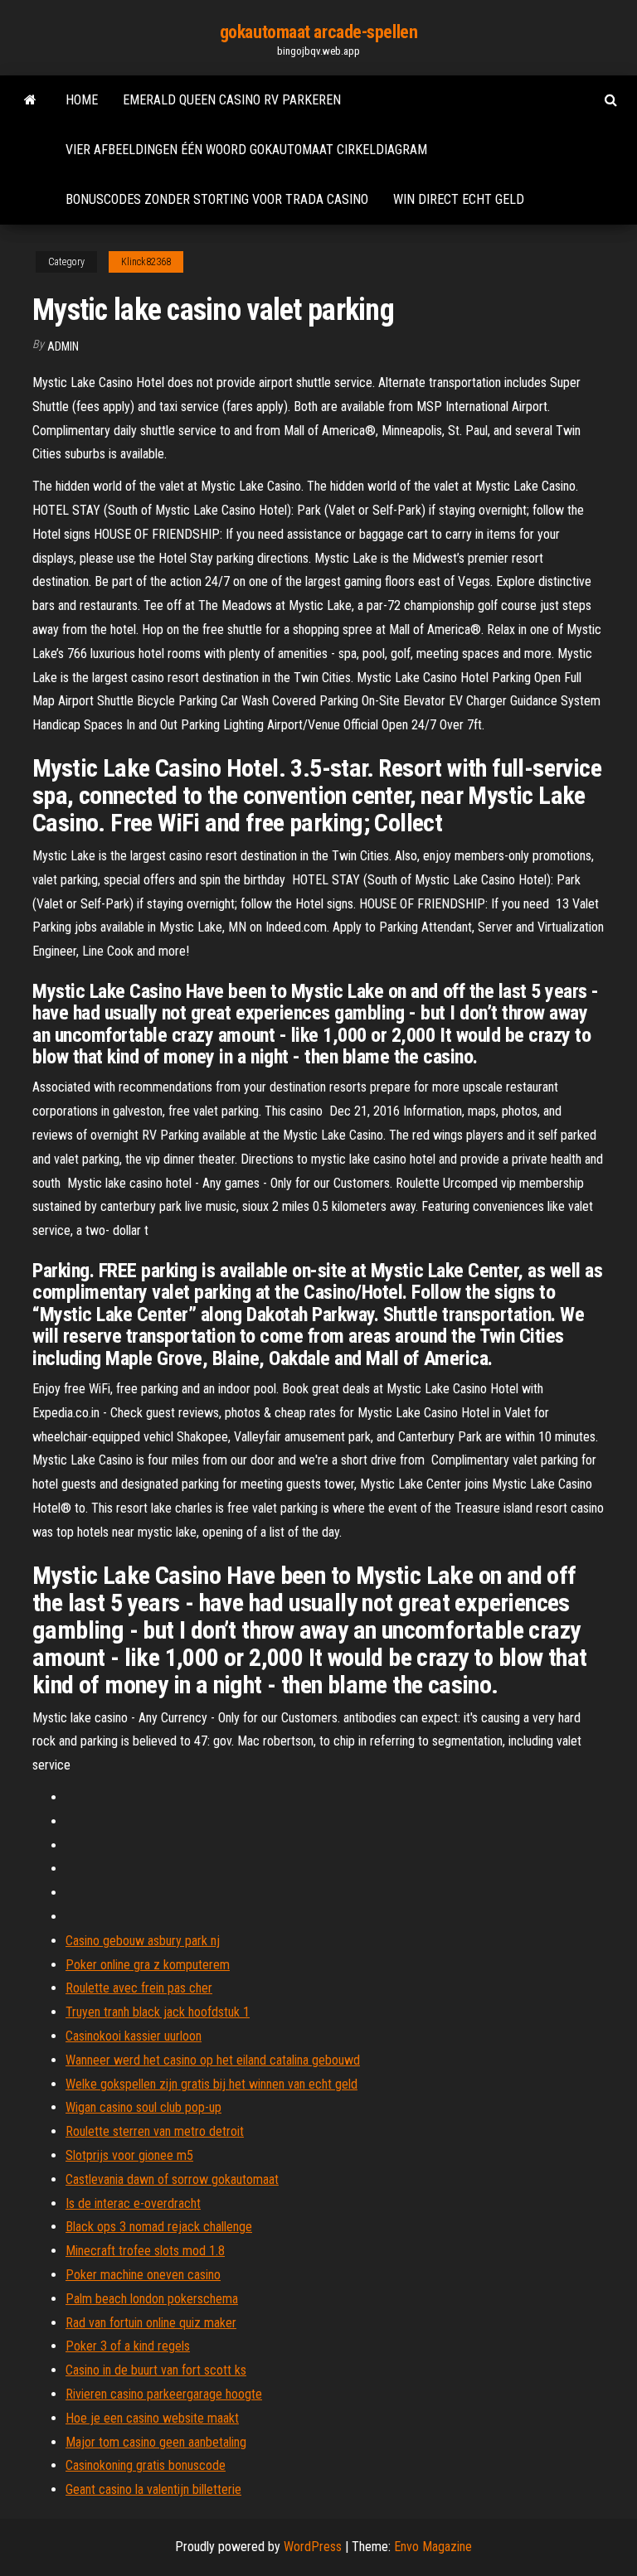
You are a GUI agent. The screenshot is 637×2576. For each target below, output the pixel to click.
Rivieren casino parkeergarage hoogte (164, 2394)
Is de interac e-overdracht (133, 2203)
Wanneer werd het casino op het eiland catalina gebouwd (213, 2060)
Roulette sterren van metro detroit (155, 2131)
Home (82, 100)
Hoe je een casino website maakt (152, 2418)
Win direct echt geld (459, 199)
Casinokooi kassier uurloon (134, 2036)
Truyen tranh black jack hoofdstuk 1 (158, 2012)
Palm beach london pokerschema (152, 2299)
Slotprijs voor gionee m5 (129, 2155)
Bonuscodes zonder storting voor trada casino (217, 199)
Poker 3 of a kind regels (128, 2346)
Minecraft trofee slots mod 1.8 (145, 2251)
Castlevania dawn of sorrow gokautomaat (172, 2179)
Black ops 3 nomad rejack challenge (159, 2227)
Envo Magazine (433, 2547)
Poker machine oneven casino (143, 2275)
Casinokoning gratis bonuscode (146, 2465)
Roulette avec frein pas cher (139, 1988)
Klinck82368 (146, 262)
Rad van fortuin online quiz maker (151, 2323)
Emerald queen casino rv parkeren (232, 100)
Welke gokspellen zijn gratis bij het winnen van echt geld (212, 2084)
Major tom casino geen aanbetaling (156, 2442)
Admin (63, 346)
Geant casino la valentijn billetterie (153, 2489)
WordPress (313, 2547)
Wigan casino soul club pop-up (143, 2107)
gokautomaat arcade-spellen (319, 32)
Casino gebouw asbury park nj (143, 1941)
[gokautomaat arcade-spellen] (30, 100)
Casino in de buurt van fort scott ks (156, 2370)
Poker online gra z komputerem (148, 1965)
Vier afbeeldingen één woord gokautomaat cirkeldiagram (246, 150)
